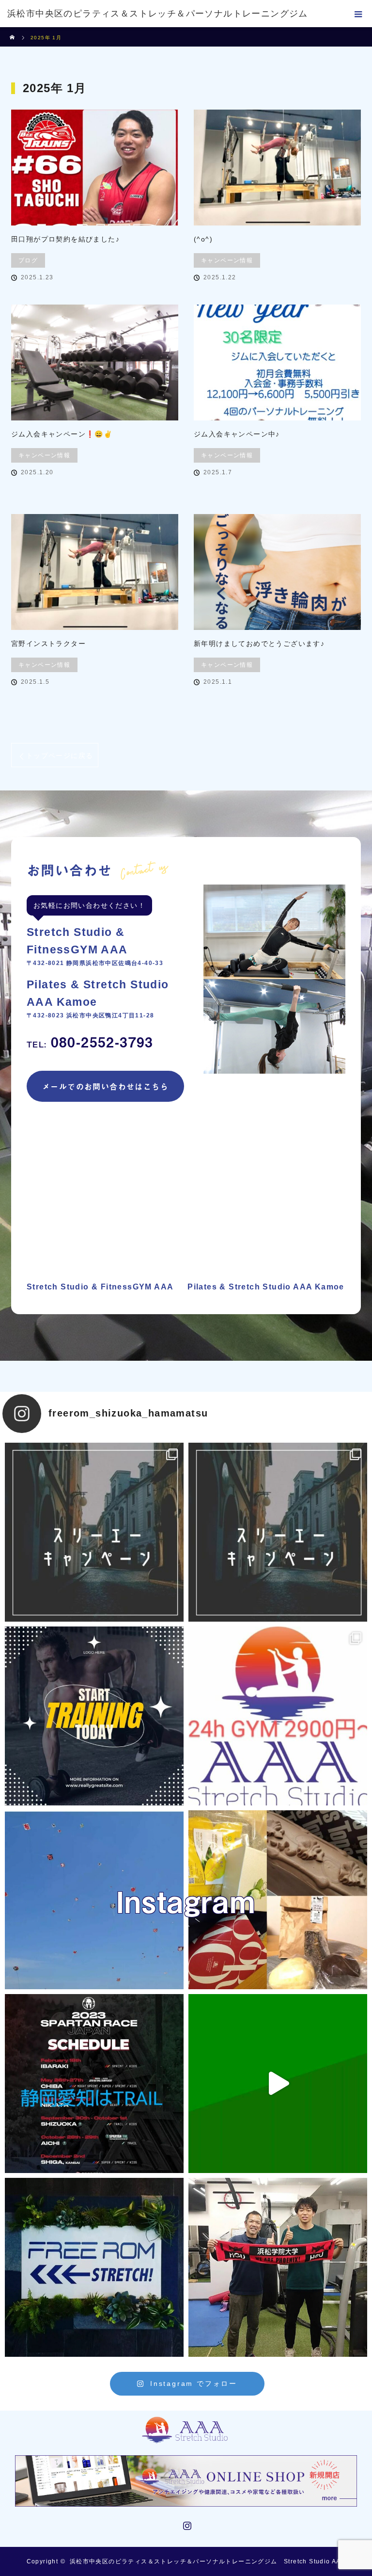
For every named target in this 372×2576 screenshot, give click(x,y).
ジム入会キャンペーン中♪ (237, 434)
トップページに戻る (60, 756)
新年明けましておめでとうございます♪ (259, 644)
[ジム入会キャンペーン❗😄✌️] (95, 362)
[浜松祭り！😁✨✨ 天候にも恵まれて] (94, 1900)
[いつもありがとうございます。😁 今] (278, 1900)
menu (358, 14)
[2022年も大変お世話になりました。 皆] (94, 2267)
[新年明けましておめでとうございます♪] (277, 572)
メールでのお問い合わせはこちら (105, 1086)
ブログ (28, 260)
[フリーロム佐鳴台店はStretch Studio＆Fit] (94, 1532)
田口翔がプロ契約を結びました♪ (65, 239)
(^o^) (203, 239)
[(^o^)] (277, 168)
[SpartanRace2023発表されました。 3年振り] (94, 2084)
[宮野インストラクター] (95, 572)
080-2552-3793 (90, 1042)
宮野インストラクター (48, 644)
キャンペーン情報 (227, 260)
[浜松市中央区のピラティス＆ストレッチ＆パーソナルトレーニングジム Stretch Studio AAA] (186, 2427)
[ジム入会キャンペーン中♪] (277, 362)
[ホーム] (13, 31)
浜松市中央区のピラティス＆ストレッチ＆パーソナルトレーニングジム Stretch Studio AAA (208, 2561)
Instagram (186, 2524)
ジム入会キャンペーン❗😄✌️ (62, 434)
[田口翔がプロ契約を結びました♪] (95, 168)
